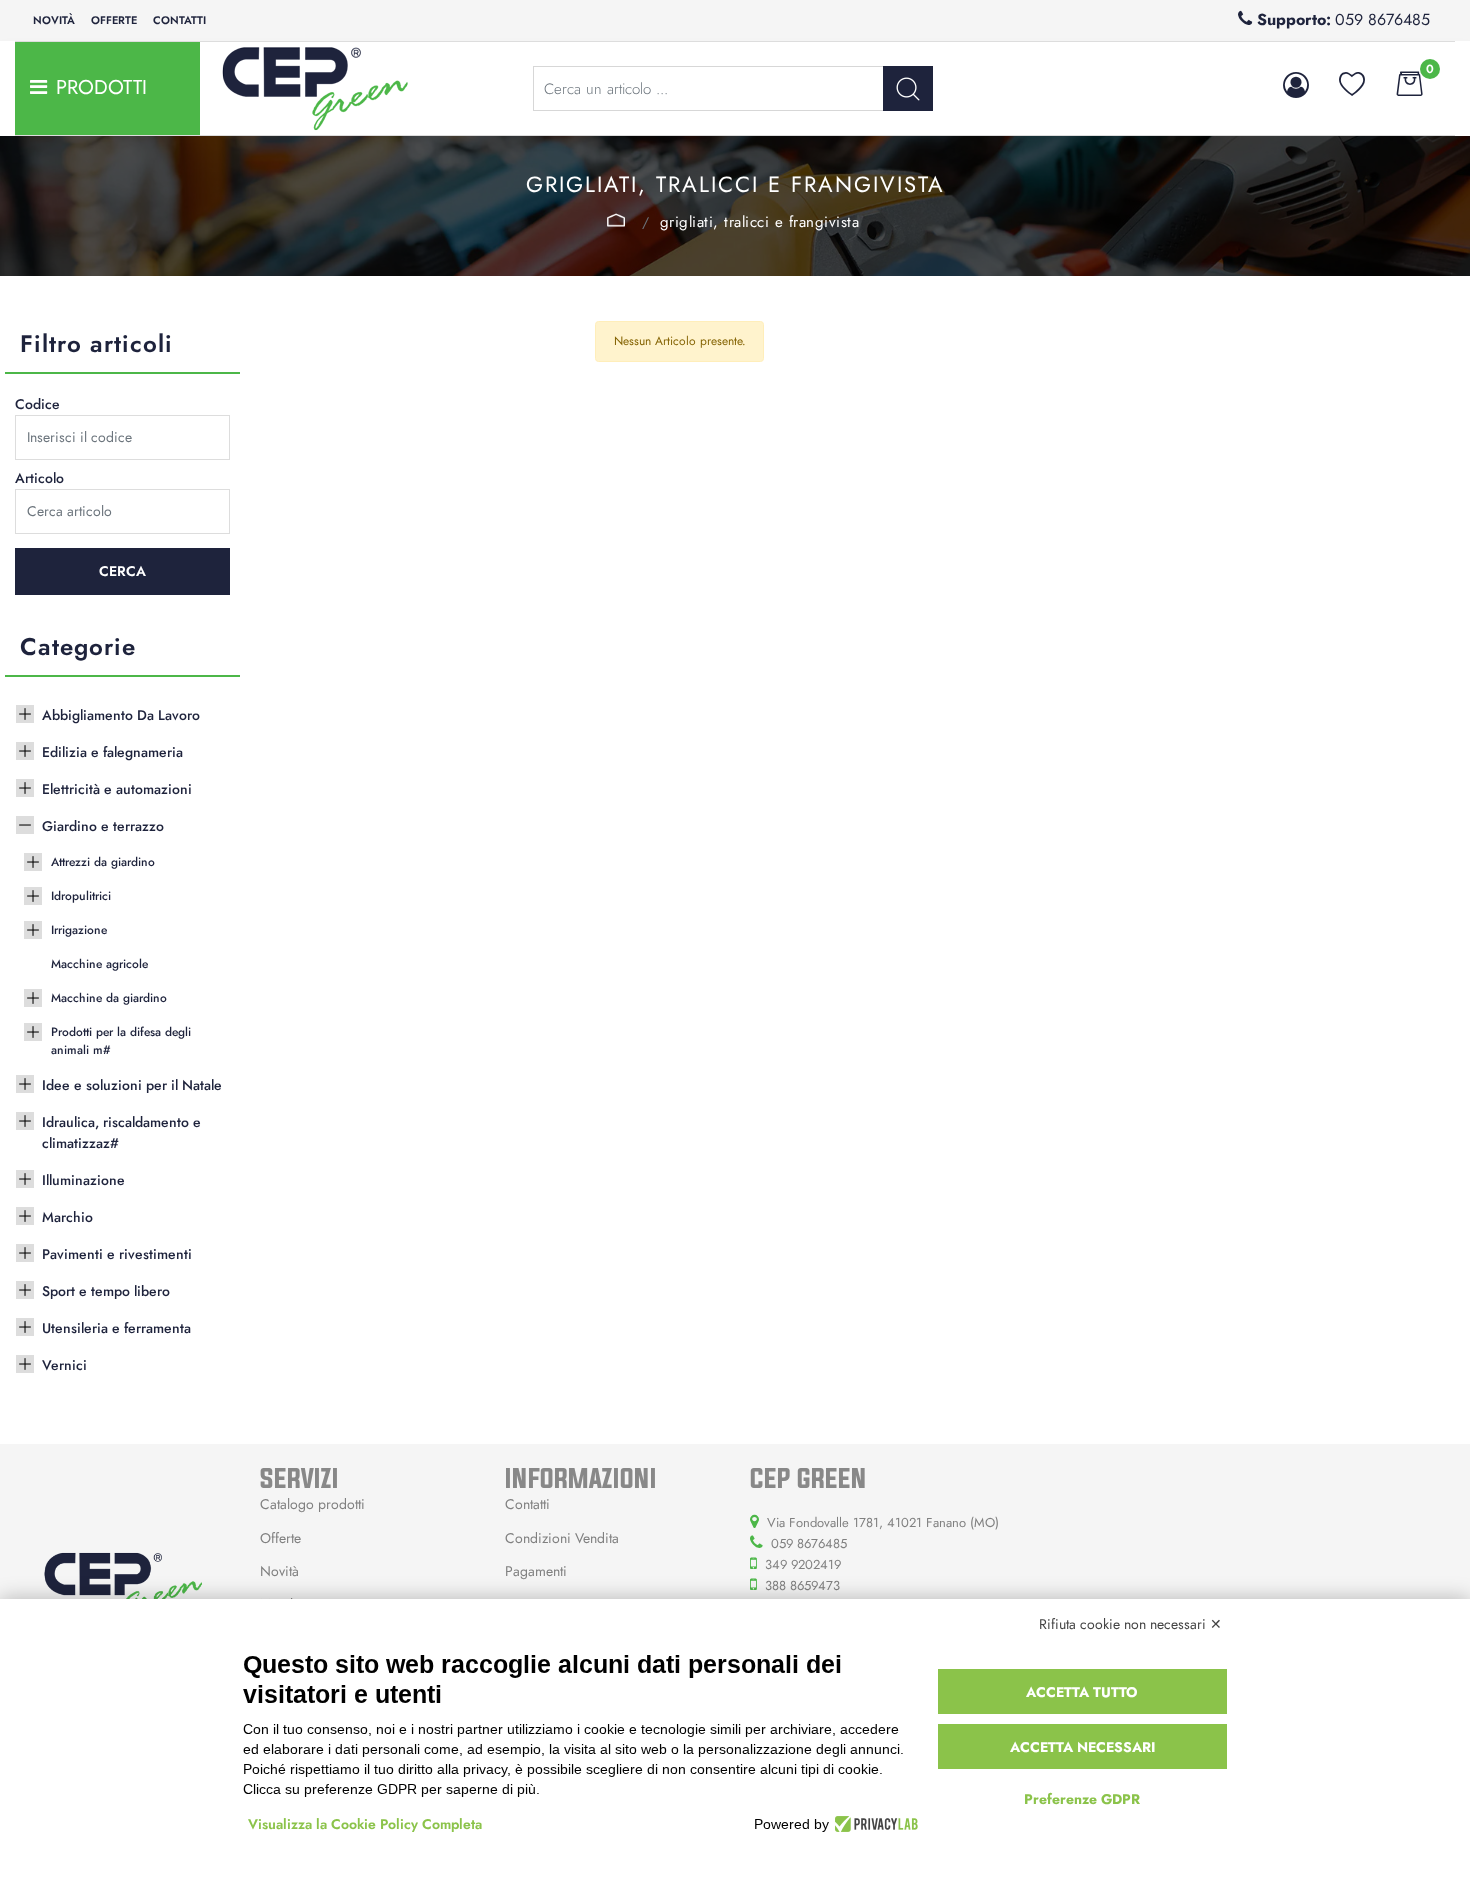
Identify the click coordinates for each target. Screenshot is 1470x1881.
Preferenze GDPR (1082, 1799)
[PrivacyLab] (873, 1824)
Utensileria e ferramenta (116, 1328)
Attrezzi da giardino (103, 862)
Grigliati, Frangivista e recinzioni (616, 220)
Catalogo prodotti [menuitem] (312, 1504)
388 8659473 (802, 1585)
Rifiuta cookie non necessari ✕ (1130, 1624)
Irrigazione (79, 930)
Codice (37, 404)
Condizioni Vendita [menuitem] (562, 1538)
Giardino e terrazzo (103, 826)
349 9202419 (803, 1564)
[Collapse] (25, 823)
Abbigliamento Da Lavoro (121, 715)
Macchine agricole (99, 964)
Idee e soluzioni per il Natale (132, 1085)
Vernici (64, 1365)
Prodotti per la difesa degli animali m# (121, 1041)
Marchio (67, 1217)
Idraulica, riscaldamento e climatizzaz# (121, 1132)
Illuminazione (83, 1180)
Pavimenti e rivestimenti (117, 1254)
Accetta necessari (1082, 1747)
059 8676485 (1382, 19)
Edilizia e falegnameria (112, 752)
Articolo (39, 478)
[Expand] (25, 712)
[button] (908, 88)
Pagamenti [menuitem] (536, 1571)
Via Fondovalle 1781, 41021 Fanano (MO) (883, 1522)
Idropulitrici (81, 896)
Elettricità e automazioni (117, 789)
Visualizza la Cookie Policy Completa (365, 1824)
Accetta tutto (1082, 1692)
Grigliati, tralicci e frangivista (760, 222)
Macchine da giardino (109, 998)
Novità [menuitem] (54, 20)
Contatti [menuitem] (179, 20)
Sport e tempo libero (106, 1291)
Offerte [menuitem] (114, 20)
